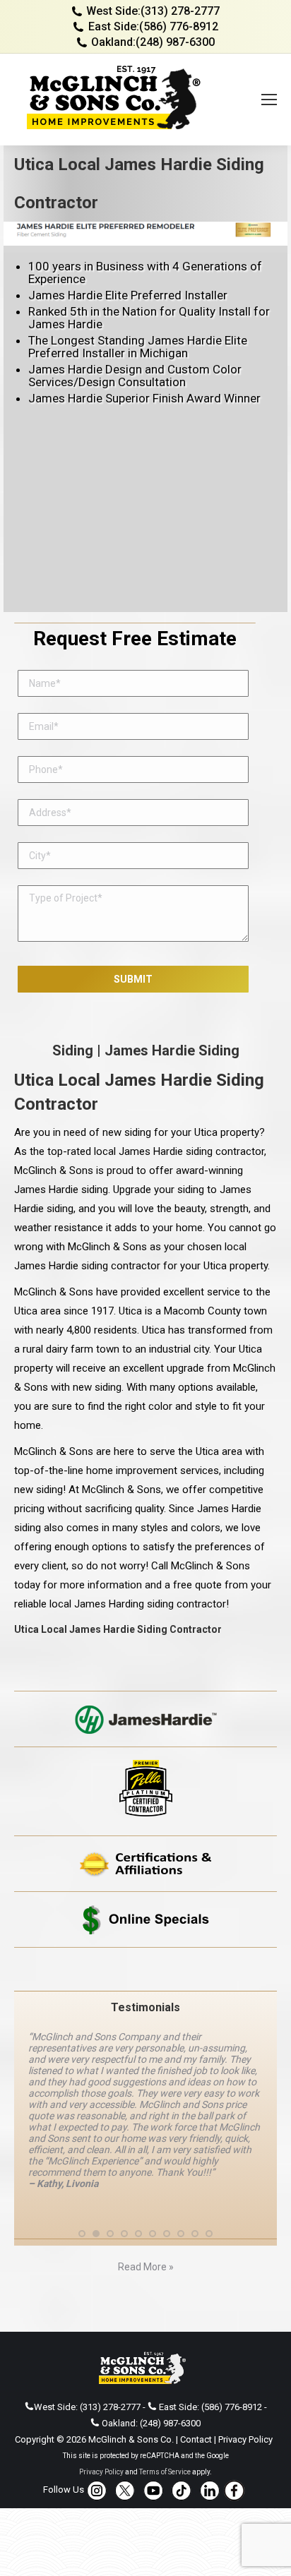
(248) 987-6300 (175, 42)
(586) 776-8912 (179, 26)
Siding (73, 1050)
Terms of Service (165, 2472)
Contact (196, 2439)
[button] (82, 2234)
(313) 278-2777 (180, 11)
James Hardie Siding (172, 1050)
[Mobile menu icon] (269, 100)
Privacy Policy (245, 2439)
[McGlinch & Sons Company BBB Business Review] (145, 1969)
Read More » (146, 2267)
